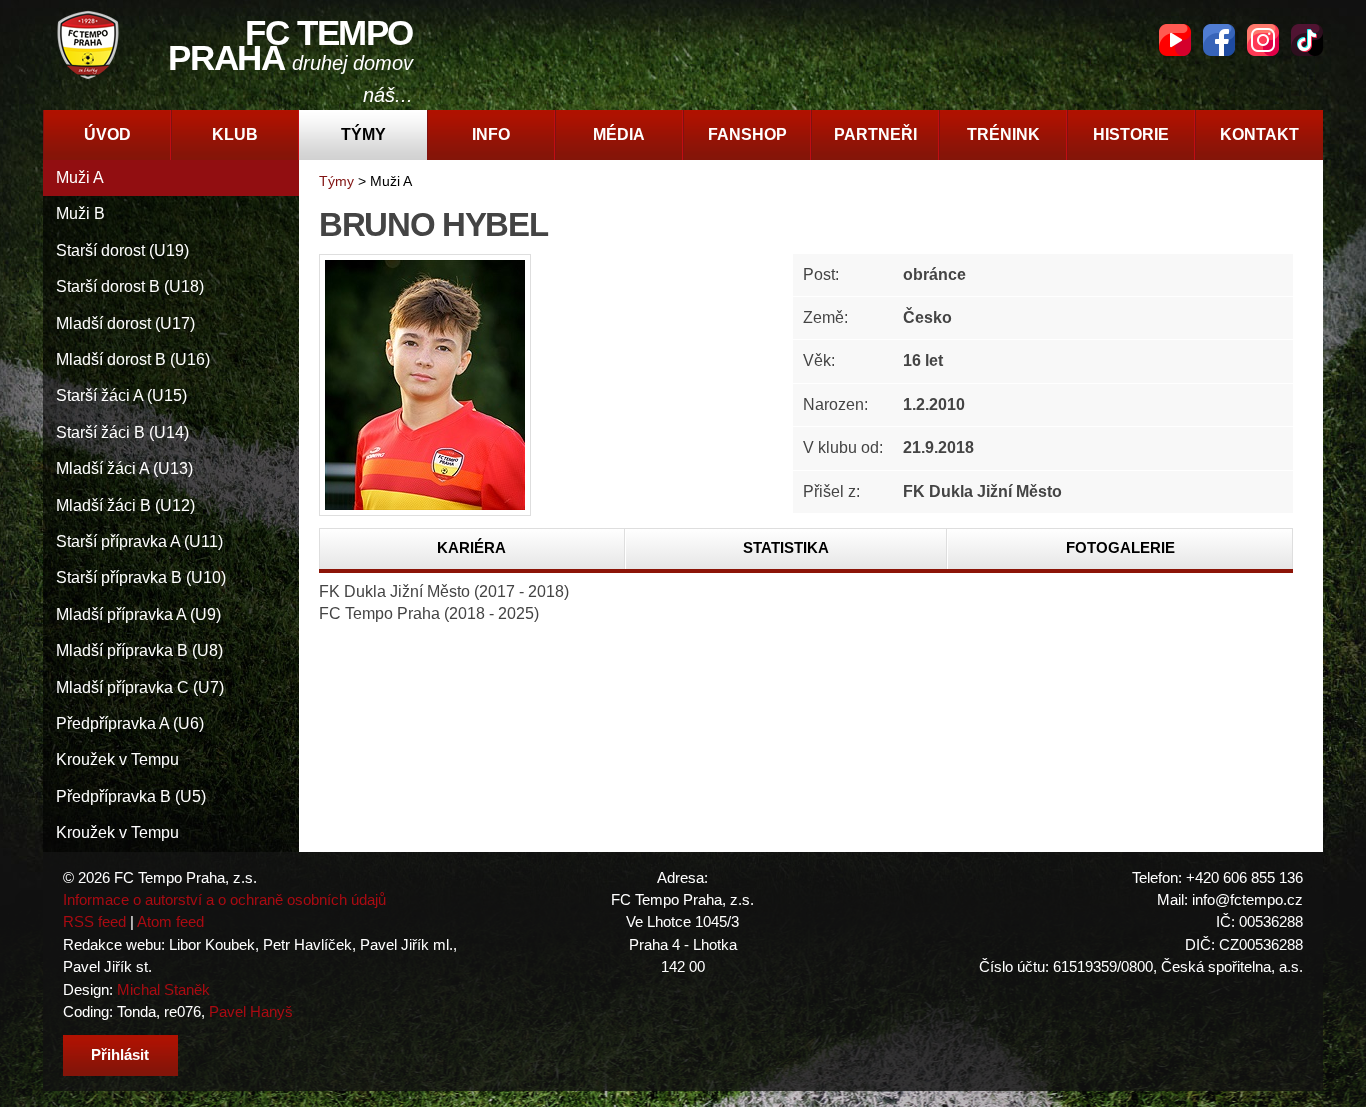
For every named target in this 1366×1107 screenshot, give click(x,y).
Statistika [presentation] (786, 547)
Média (619, 134)
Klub (235, 134)
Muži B (80, 213)
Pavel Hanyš (251, 1011)
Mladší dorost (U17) (125, 323)
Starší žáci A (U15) (121, 395)
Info (491, 134)
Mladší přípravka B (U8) (139, 650)
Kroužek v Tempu (117, 759)
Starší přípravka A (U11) (139, 541)
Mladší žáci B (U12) (125, 505)
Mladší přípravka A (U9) (138, 614)
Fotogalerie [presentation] (1120, 547)
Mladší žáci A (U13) (124, 468)
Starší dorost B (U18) (130, 286)
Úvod (107, 134)
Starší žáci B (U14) (122, 432)
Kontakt (1259, 134)
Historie (1131, 134)
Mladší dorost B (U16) (133, 359)
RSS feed (94, 921)
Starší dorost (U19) (122, 250)
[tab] (472, 549)
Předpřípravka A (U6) (130, 723)
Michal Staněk (163, 989)
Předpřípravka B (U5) (131, 796)
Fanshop (747, 134)
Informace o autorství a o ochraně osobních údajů (224, 899)
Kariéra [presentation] (471, 547)
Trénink (1003, 134)
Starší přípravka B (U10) (141, 577)
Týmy (363, 134)
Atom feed (170, 921)
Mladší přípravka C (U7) (140, 687)
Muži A (80, 177)
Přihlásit (120, 1054)
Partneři (875, 134)
